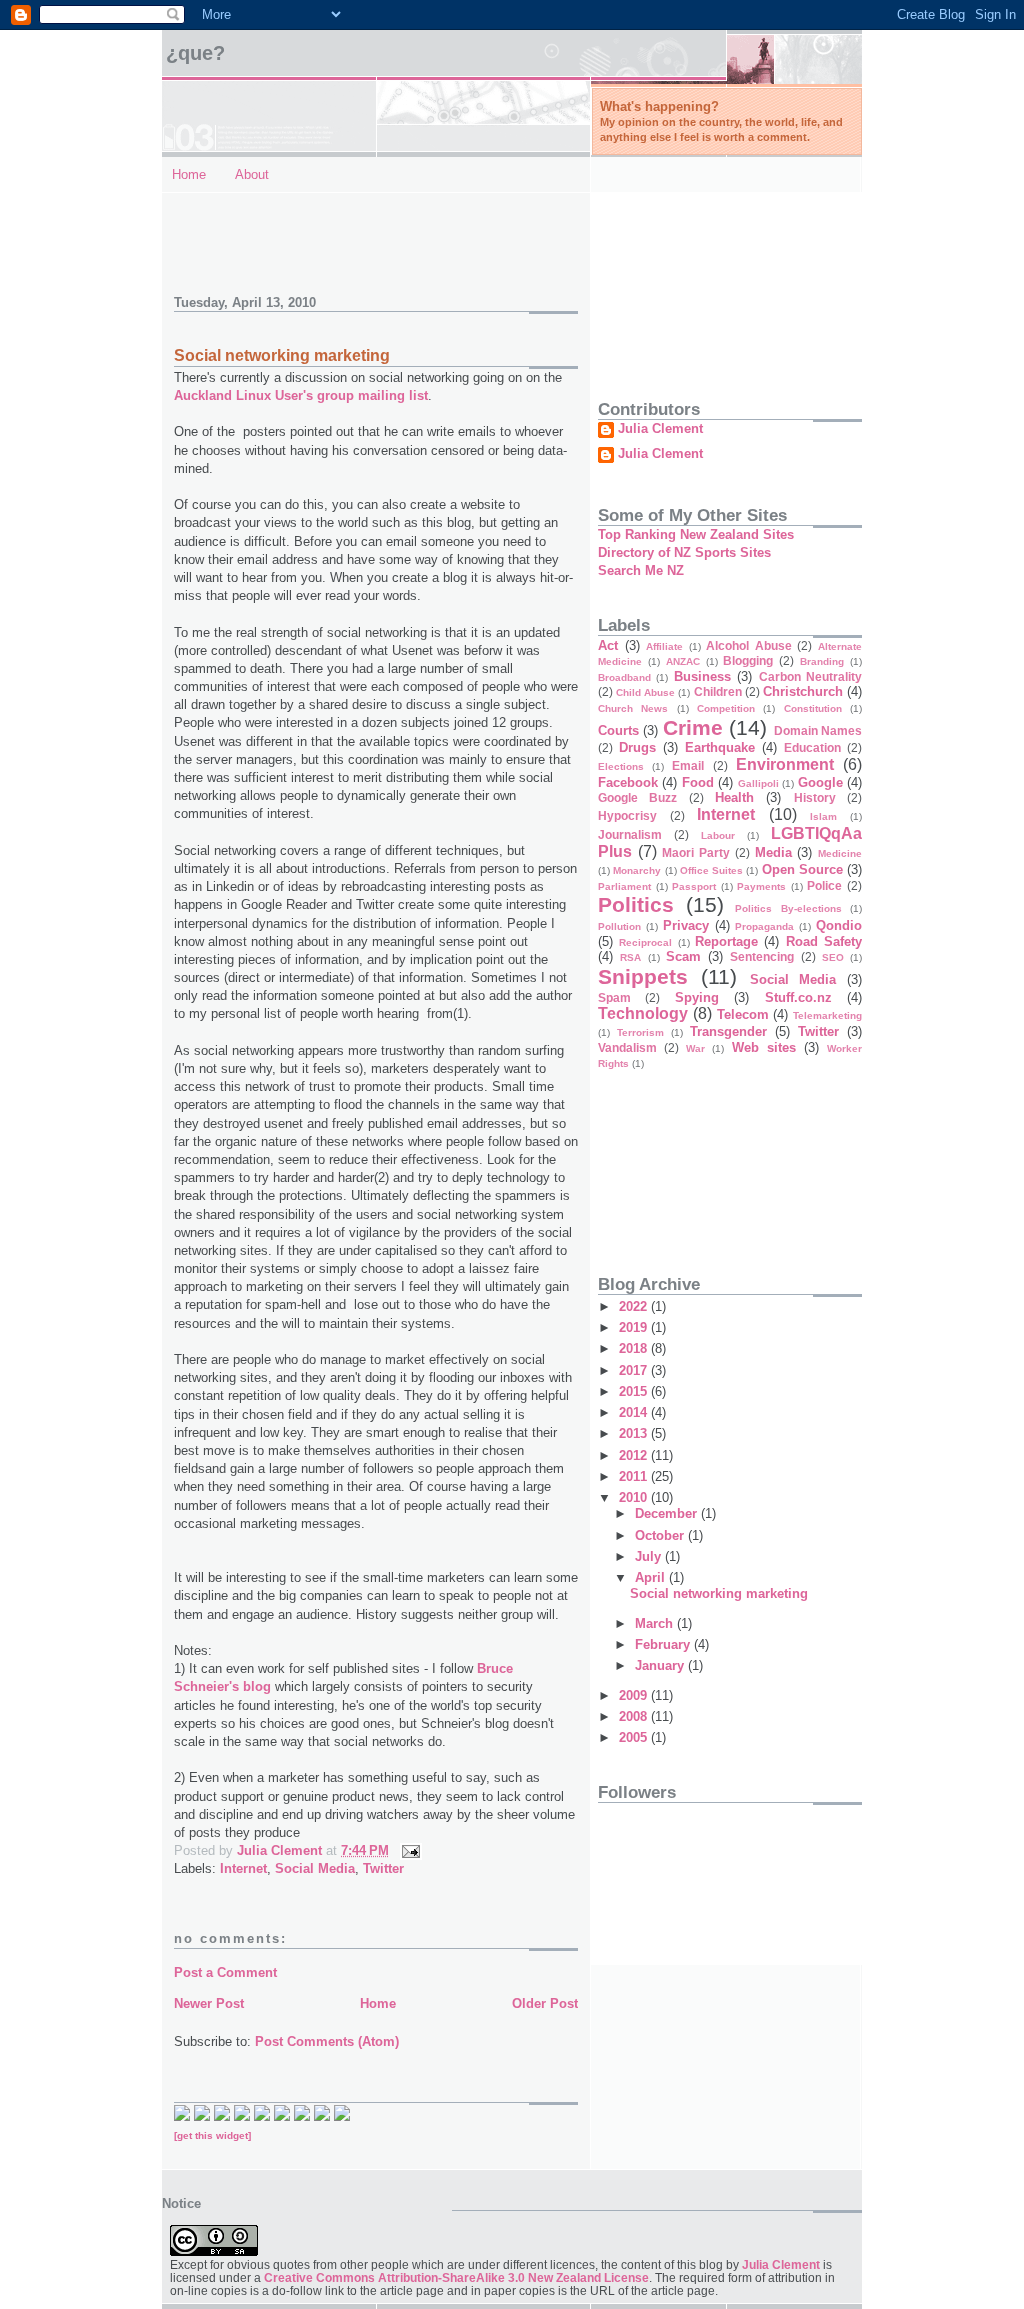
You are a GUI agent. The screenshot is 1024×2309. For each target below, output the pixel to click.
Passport (694, 886)
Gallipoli (758, 783)
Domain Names (818, 730)
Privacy (686, 925)
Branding (822, 661)
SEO (833, 957)
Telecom (743, 1014)
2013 (635, 1433)
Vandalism (627, 1047)
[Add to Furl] (302, 2116)
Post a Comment (225, 1972)
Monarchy (637, 870)
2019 (635, 1327)
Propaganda (764, 926)
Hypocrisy (627, 815)
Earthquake (720, 747)
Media (773, 852)
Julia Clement (660, 429)
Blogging (748, 660)
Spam (614, 997)
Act (608, 645)
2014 (635, 1412)
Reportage (726, 941)
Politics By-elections (788, 908)
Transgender (728, 1031)
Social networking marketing (719, 1593)
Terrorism (640, 1032)
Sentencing (762, 956)
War (695, 1048)
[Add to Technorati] (182, 2116)
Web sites (764, 1047)
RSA (630, 957)
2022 (635, 1306)
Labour (718, 835)
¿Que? (195, 53)
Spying (697, 997)
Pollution (619, 926)
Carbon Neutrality (810, 676)
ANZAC (683, 661)
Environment (785, 764)
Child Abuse (645, 692)
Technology (643, 1013)
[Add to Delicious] (202, 2116)
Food (698, 782)
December (668, 1513)
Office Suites (711, 870)
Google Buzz (637, 797)
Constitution (813, 708)
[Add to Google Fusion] (222, 2116)
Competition (726, 708)
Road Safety (824, 941)
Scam (683, 956)
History (815, 797)
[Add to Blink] (282, 2116)
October (661, 1535)
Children (718, 691)
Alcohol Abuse (749, 645)
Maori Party (696, 852)
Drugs (637, 747)
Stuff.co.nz (798, 997)
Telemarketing (827, 1015)
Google (820, 782)
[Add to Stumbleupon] (342, 2116)
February (664, 1644)
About (252, 174)
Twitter (383, 1868)
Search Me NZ (641, 570)
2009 (635, 1695)
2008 (635, 1716)
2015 (635, 1391)
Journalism (630, 834)
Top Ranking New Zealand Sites (696, 534)
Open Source (802, 869)
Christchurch (803, 691)
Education (812, 747)
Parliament (624, 886)
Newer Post (209, 2003)
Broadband (624, 677)
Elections (621, 766)
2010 (635, 1497)
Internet (243, 1868)
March (656, 1623)
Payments (761, 886)
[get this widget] (212, 2135)
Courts (618, 730)
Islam (823, 816)
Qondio (839, 925)
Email (688, 765)
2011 (635, 1476)
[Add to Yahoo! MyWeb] (262, 2116)
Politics (636, 904)
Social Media (315, 1868)
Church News (633, 708)
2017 (635, 1370)
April (652, 1577)
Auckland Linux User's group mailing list (301, 395)
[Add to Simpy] (322, 2116)
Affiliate (664, 646)
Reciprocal (645, 942)
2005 (635, 1737)
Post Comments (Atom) (327, 2041)
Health (734, 797)
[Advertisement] (291, 233)
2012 (635, 1455)
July (650, 1556)
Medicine (840, 853)
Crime (693, 727)
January (661, 1665)
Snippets (643, 976)
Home (189, 174)
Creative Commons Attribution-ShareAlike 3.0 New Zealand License (456, 2277)
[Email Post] (409, 1850)
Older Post (545, 2003)
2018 (635, 1348)
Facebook (628, 782)
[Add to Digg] (242, 2116)
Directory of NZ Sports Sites (684, 552)
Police (824, 885)
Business (702, 676)
